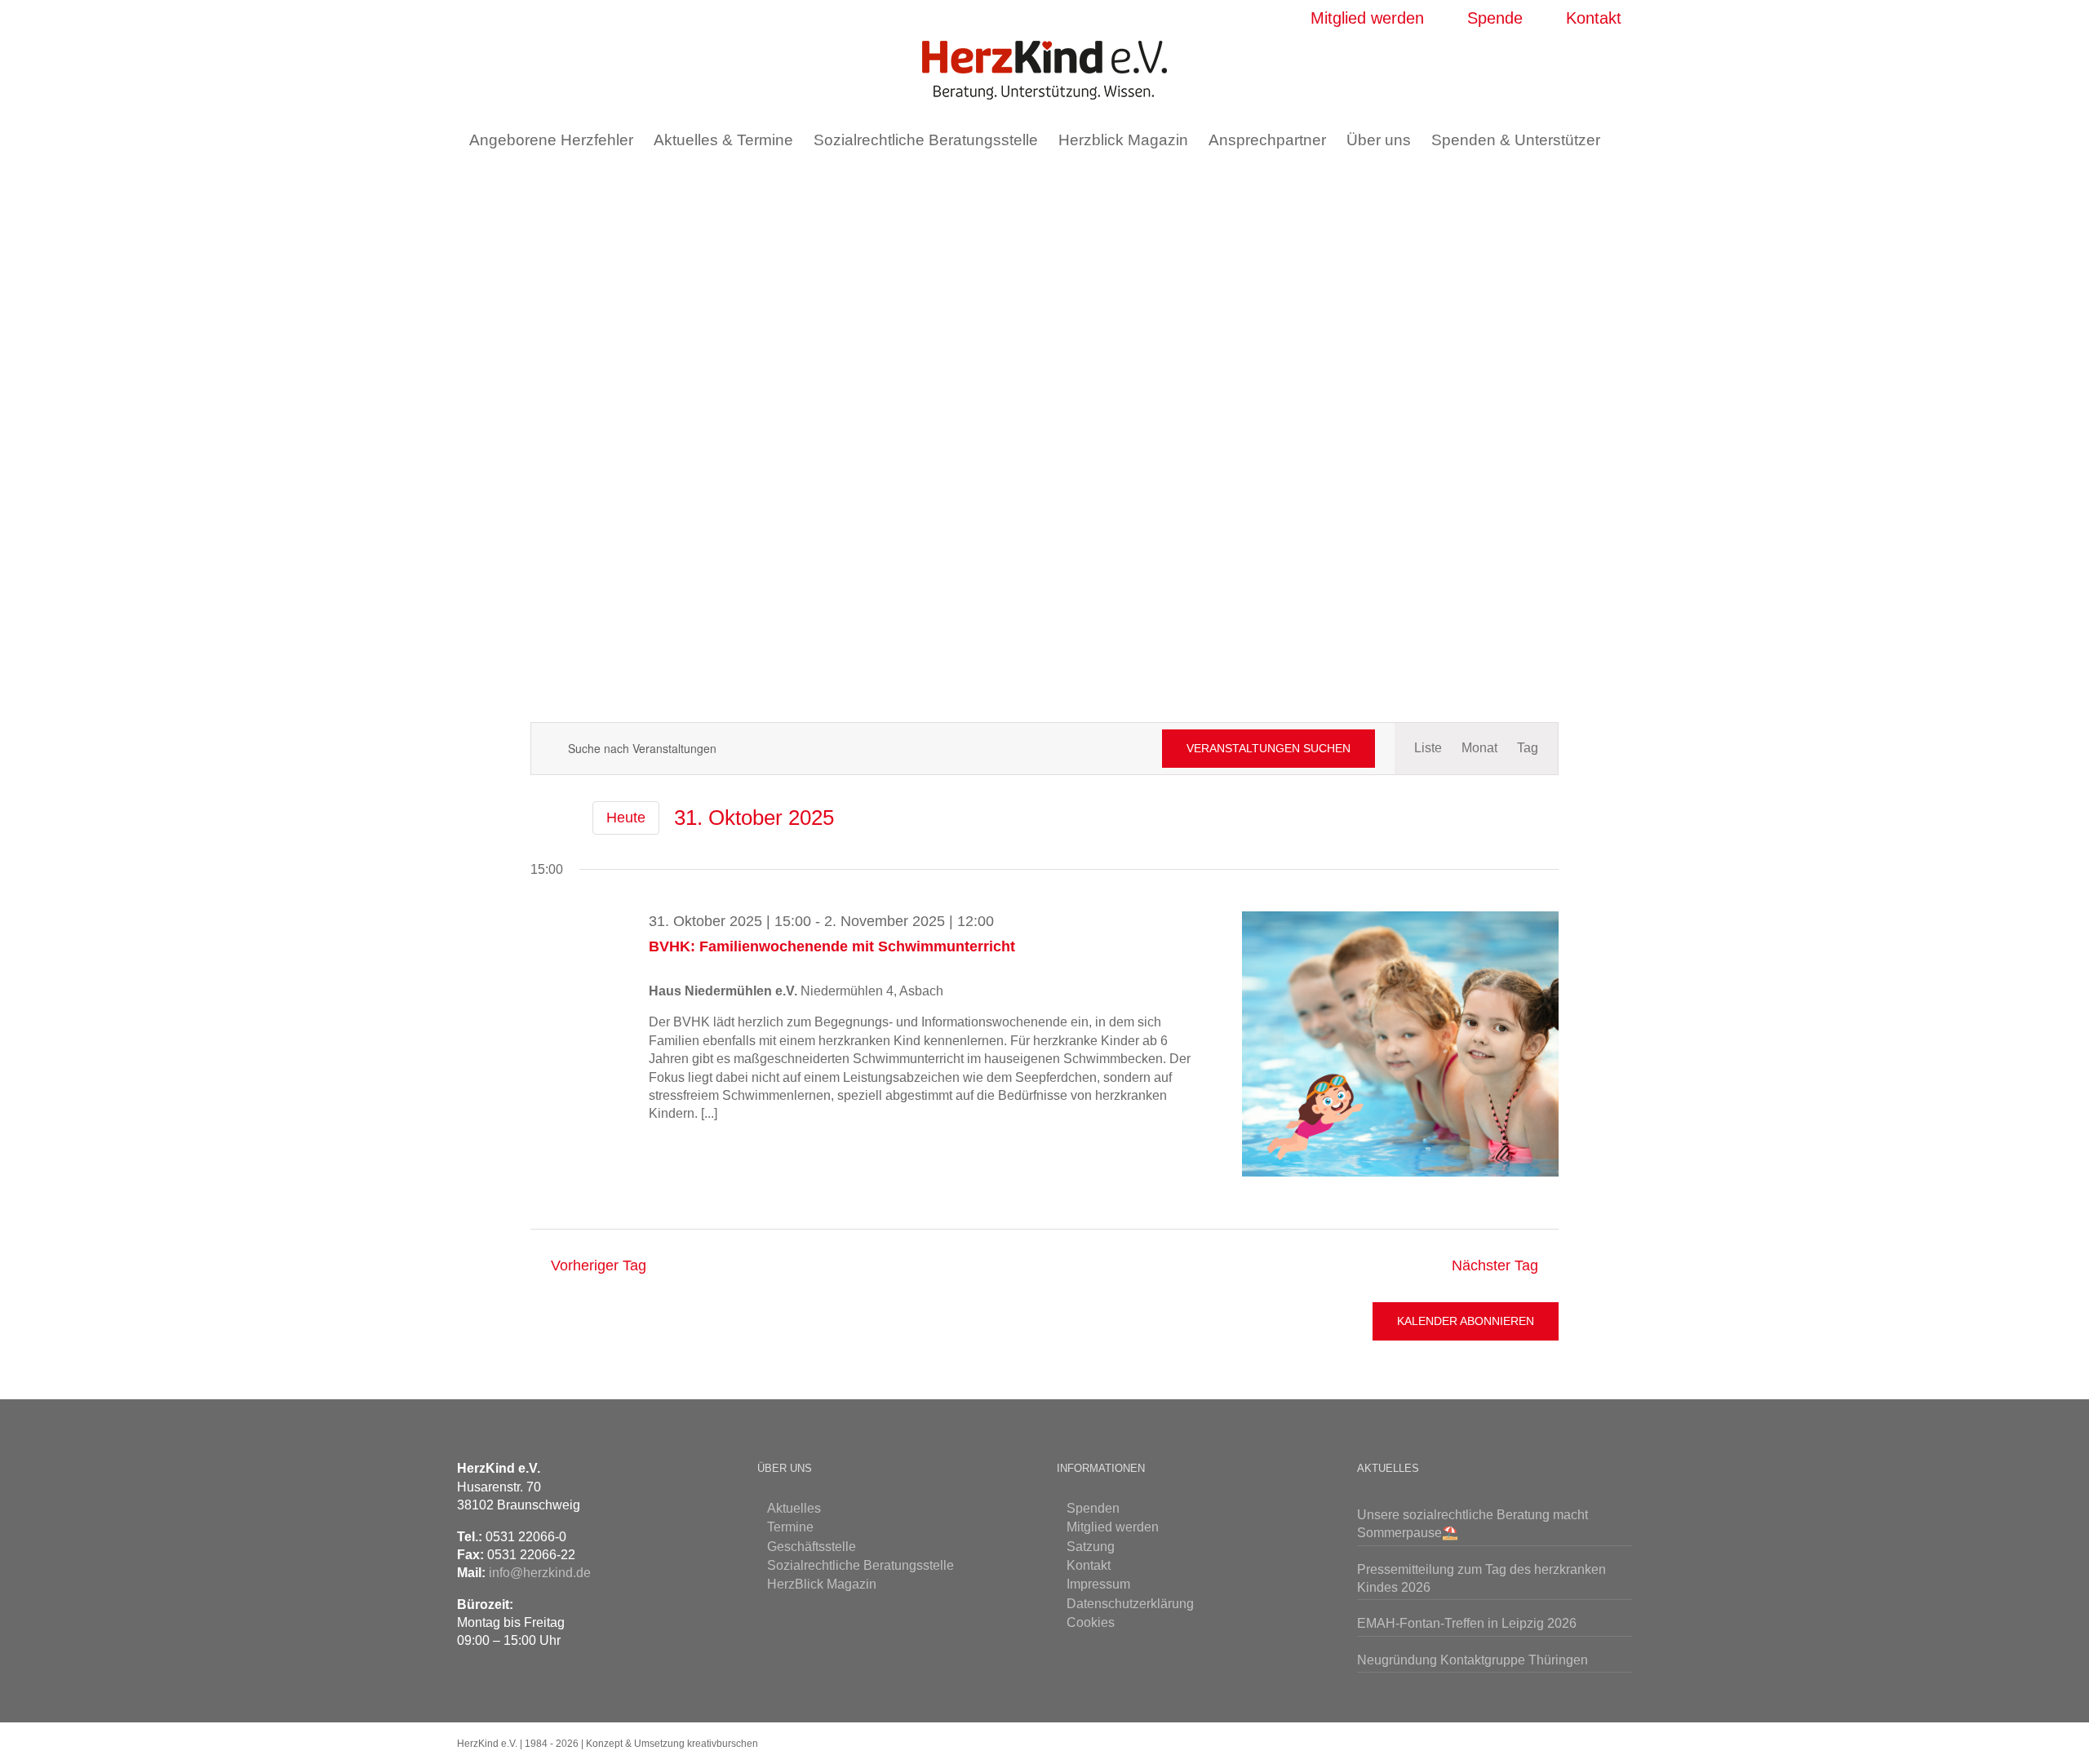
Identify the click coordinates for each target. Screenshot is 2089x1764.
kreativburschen (723, 1744)
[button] (1034, 185)
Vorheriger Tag (598, 1265)
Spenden (1093, 1508)
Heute (626, 818)
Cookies (1091, 1622)
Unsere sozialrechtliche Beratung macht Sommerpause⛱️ (1473, 1524)
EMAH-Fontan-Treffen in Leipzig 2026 (1467, 1623)
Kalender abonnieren (1466, 1321)
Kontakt (1089, 1565)
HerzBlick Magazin (822, 1584)
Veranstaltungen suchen (1268, 748)
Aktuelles (794, 1508)
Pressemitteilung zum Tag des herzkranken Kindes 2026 (1481, 1578)
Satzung (1091, 1547)
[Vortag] (540, 818)
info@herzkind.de (540, 1573)
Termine (790, 1527)
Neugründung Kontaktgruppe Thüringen (1473, 1660)
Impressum (1098, 1584)
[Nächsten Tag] (568, 818)
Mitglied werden (1113, 1527)
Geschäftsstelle (812, 1547)
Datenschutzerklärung (1130, 1604)
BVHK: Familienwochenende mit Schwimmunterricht (832, 946)
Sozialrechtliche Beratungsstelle (860, 1565)
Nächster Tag (1495, 1265)
